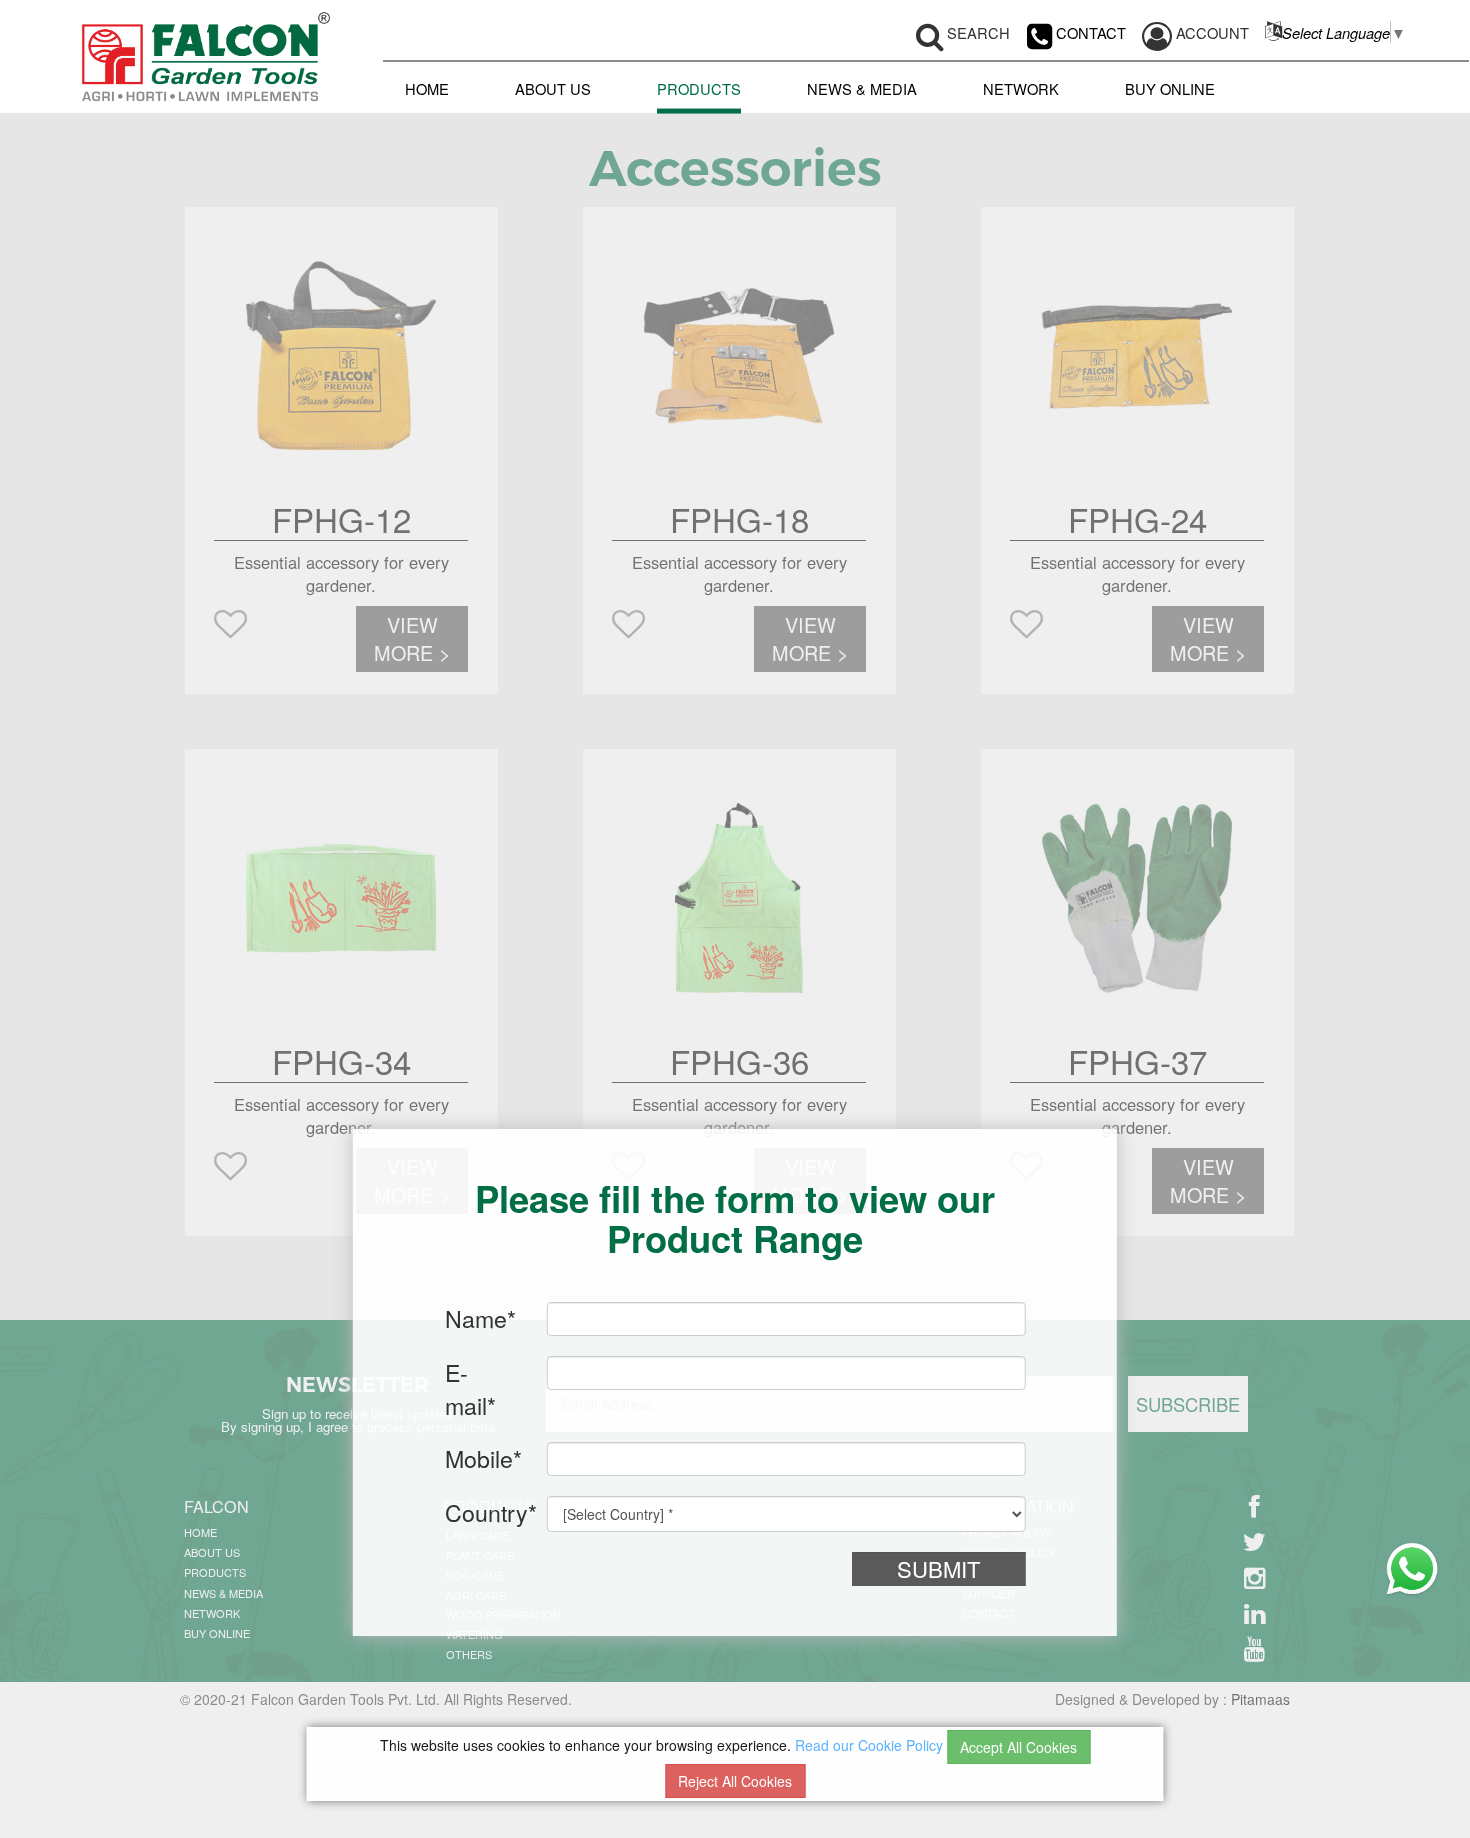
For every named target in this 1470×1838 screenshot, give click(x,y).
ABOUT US (553, 87)
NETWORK (1021, 87)
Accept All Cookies (1018, 1747)
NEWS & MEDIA (862, 87)
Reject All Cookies (735, 1781)
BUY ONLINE (1170, 87)
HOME (427, 87)
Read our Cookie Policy (869, 1745)
